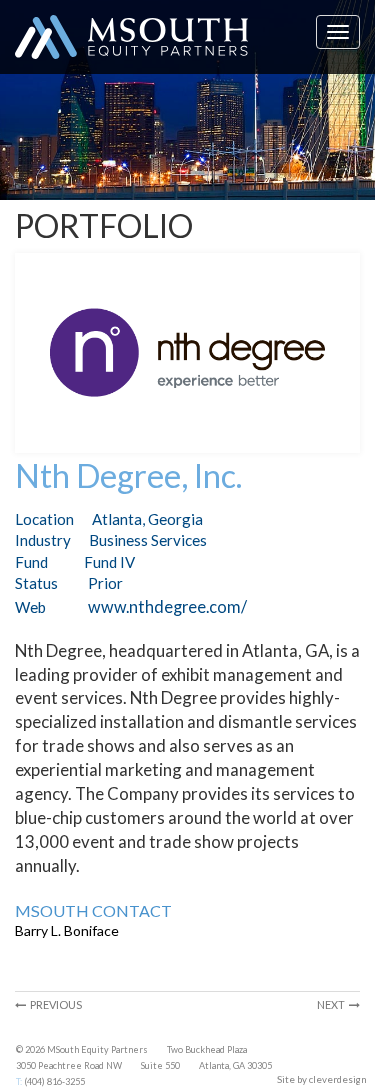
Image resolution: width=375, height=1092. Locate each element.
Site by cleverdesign (322, 1079)
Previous (54, 1004)
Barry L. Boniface (67, 930)
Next (333, 1004)
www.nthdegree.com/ (167, 606)
